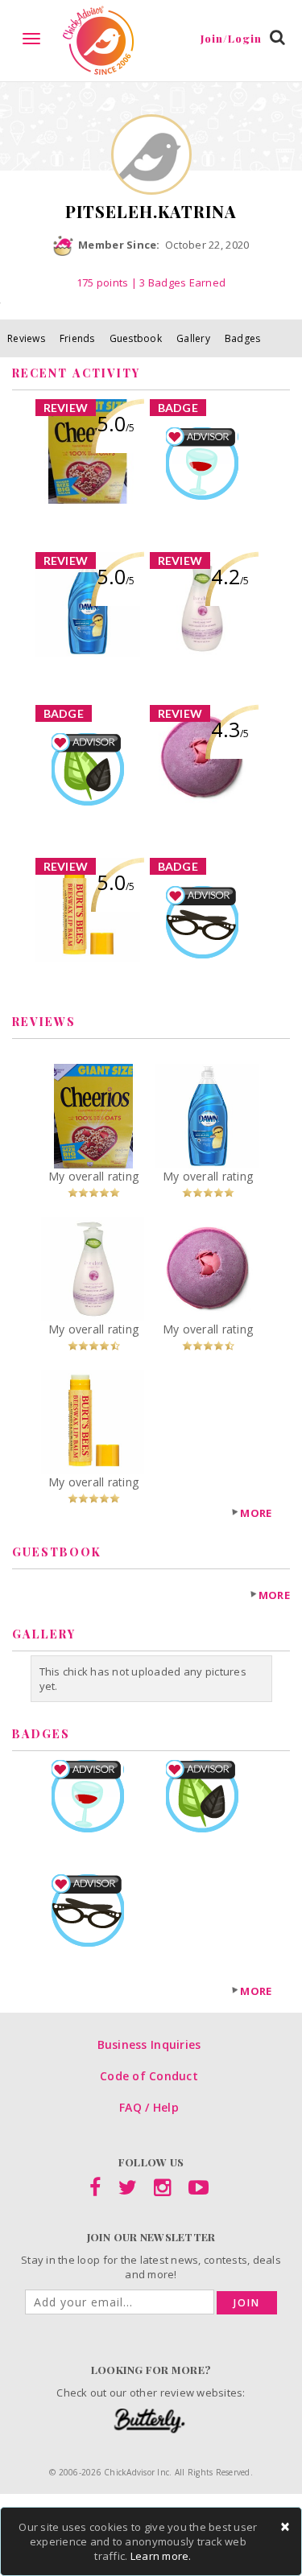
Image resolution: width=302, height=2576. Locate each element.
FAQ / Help (149, 2107)
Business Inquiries (149, 2044)
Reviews (26, 338)
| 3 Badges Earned (177, 282)
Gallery (193, 338)
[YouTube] (199, 2191)
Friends (77, 338)
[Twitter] (128, 2191)
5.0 (116, 423)
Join (247, 2303)
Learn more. (161, 2556)
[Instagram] (162, 2191)
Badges (243, 338)
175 (103, 282)
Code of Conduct (149, 2076)
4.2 (230, 576)
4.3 (230, 729)
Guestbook (136, 338)
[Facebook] (95, 2191)
